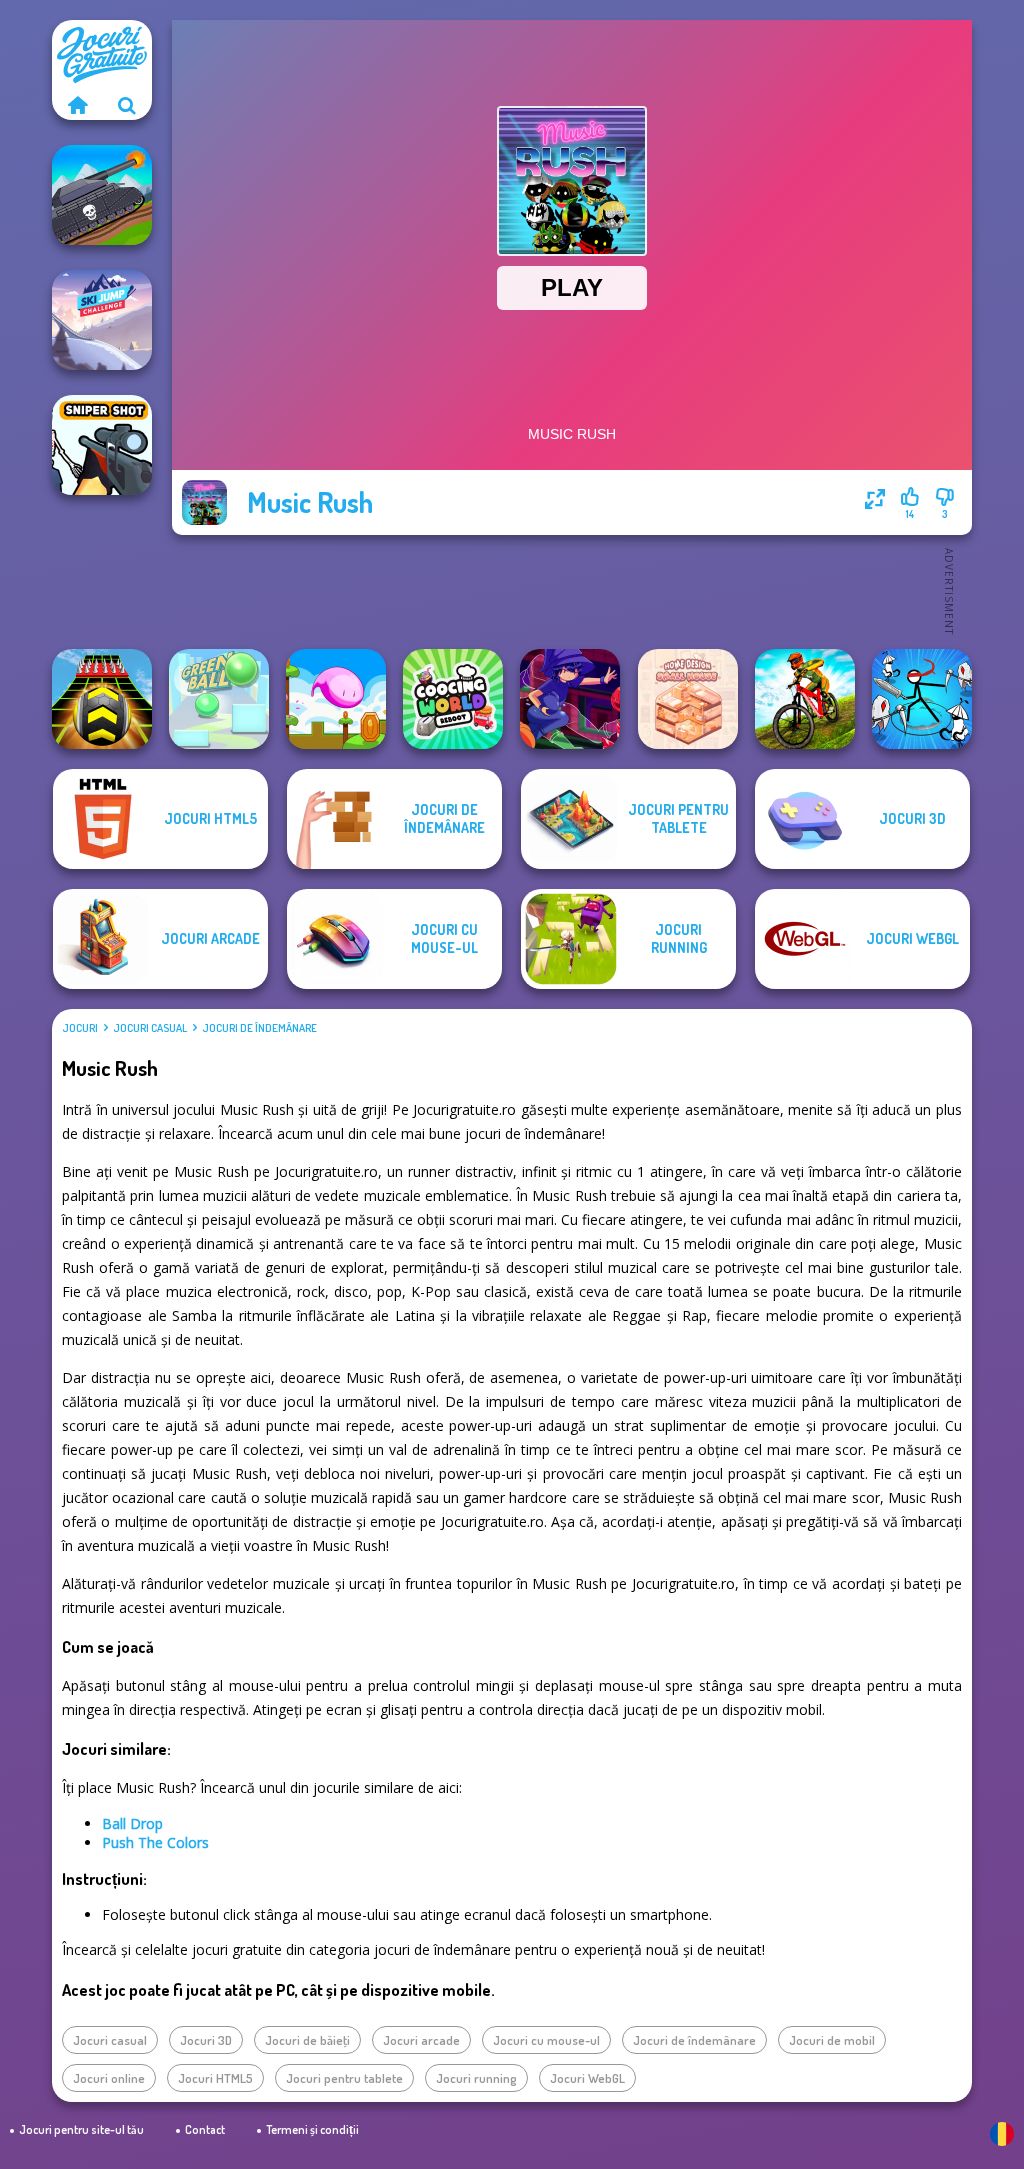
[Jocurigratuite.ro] (77, 105)
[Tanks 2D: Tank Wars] (102, 195)
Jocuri (80, 1028)
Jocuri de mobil (832, 2040)
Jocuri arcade (421, 2040)
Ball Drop (132, 1823)
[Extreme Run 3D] (102, 699)
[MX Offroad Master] (805, 699)
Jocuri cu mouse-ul (546, 2040)
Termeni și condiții (312, 2129)
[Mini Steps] (336, 699)
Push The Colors (155, 1842)
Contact (205, 2129)
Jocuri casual (150, 1028)
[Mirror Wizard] (570, 699)
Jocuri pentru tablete (344, 2078)
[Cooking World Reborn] (453, 699)
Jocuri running (476, 2078)
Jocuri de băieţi (307, 2040)
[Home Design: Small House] (688, 699)
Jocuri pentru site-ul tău (81, 2129)
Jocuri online (109, 2078)
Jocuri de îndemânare (259, 1028)
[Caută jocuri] (127, 105)
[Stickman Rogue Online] (922, 699)
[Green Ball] (219, 699)
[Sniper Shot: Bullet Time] (102, 445)
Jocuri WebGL (587, 2078)
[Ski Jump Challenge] (102, 320)
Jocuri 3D (206, 2040)
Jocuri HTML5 (215, 2078)
